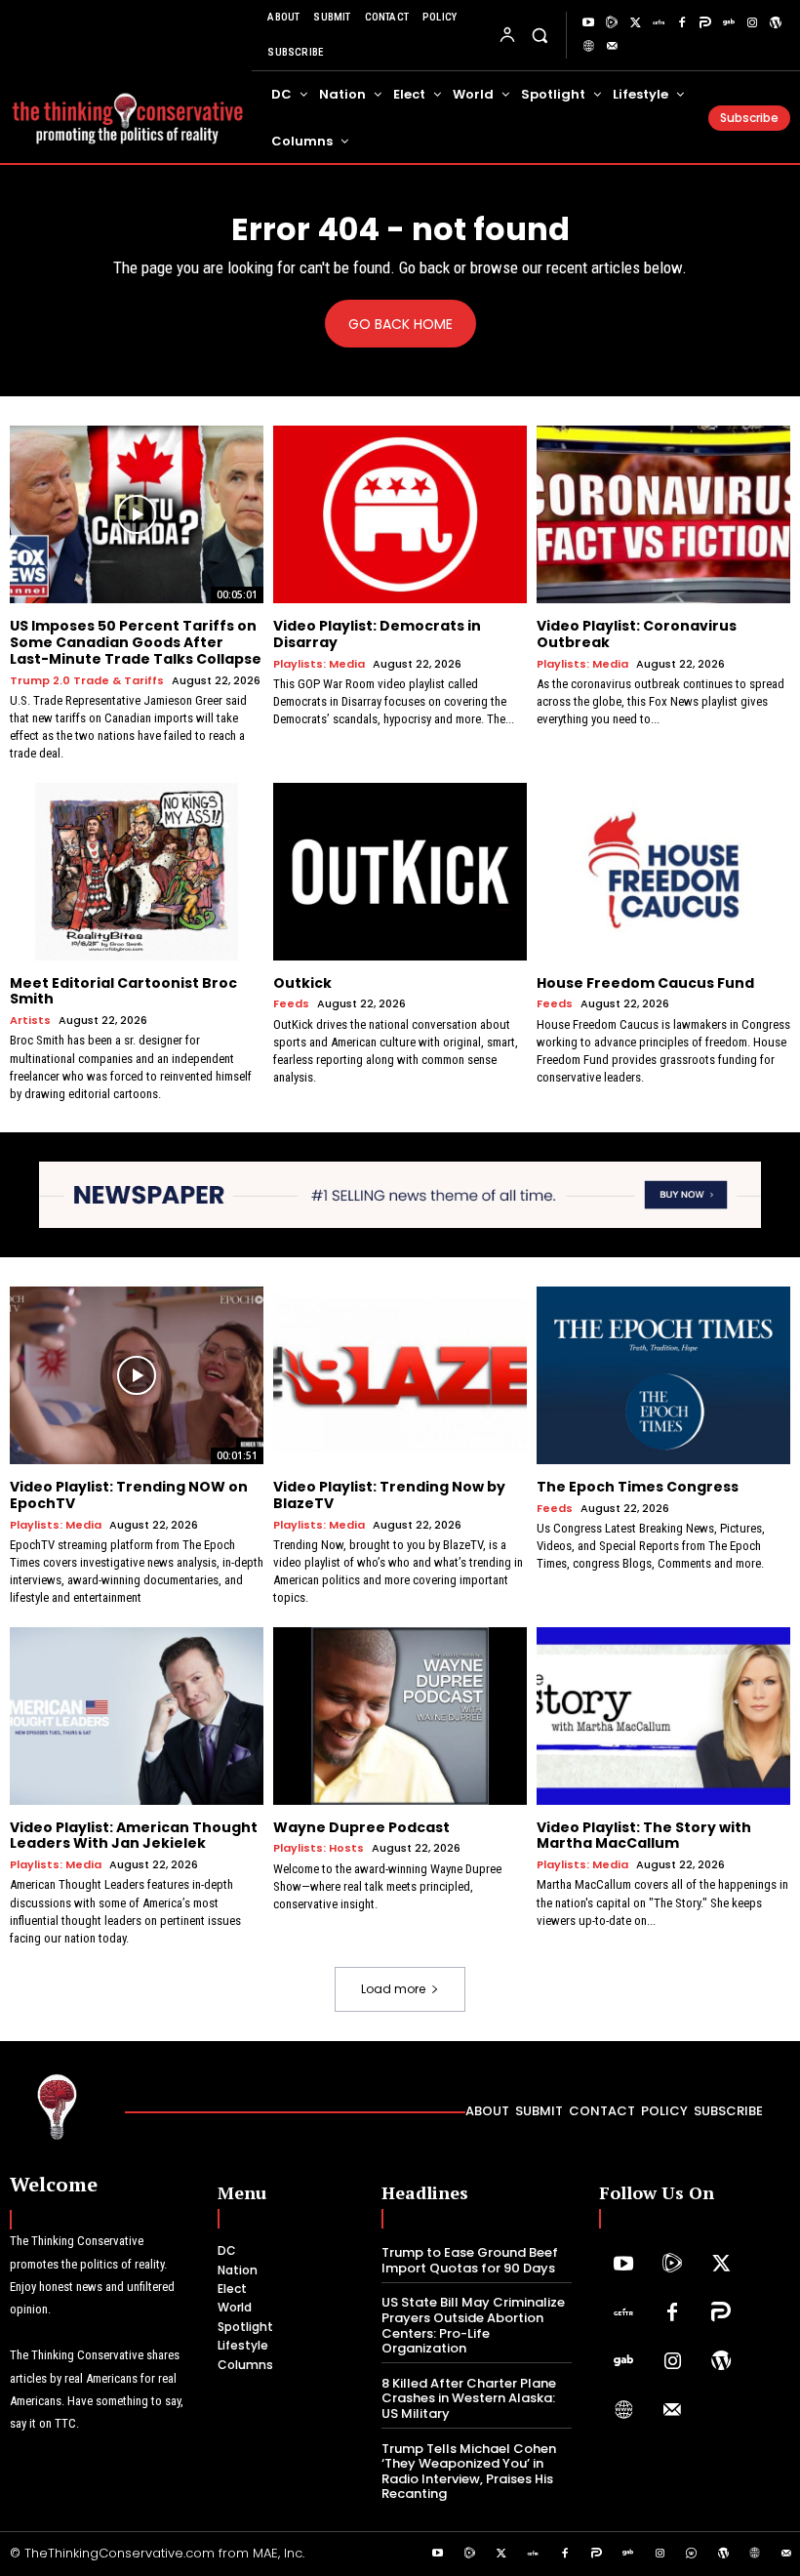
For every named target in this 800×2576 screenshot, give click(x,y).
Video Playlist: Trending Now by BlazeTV (389, 1495)
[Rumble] (612, 23)
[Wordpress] (776, 23)
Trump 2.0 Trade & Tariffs (87, 681)
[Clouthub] (692, 2555)
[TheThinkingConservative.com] (128, 110)
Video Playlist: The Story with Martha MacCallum (644, 1836)
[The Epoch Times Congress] (663, 1375)
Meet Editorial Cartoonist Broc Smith (123, 991)
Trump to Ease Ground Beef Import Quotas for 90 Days (470, 2260)
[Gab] (729, 23)
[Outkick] (400, 872)
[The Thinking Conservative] (58, 2106)
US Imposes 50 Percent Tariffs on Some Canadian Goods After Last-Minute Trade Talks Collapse (136, 642)
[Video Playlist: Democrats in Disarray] (400, 514)
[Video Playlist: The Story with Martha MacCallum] (663, 1716)
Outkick (302, 983)
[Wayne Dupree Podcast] (400, 1716)
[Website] (588, 47)
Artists (30, 1021)
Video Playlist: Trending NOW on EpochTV (129, 1495)
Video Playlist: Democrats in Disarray (377, 634)
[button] (539, 35)
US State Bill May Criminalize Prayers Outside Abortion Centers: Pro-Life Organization (473, 2325)
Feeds (291, 1004)
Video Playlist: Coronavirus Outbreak (637, 634)
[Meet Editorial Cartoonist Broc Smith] (137, 872)
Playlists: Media (319, 664)
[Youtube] (588, 23)
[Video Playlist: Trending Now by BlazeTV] (400, 1375)
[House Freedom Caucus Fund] (663, 872)
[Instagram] (752, 23)
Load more (393, 1989)
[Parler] (705, 23)
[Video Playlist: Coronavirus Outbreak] (663, 514)
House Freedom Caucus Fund (645, 983)
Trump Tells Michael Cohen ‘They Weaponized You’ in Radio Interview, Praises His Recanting (469, 2472)
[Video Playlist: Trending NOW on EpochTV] (137, 1375)
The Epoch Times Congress (638, 1487)
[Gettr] (659, 23)
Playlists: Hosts (319, 1848)
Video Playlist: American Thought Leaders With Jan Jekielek (134, 1836)
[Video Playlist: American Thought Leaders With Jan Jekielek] (137, 1716)
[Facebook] (682, 23)
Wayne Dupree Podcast (361, 1827)
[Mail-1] (612, 47)
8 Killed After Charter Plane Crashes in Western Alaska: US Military (469, 2398)
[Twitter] (635, 23)
